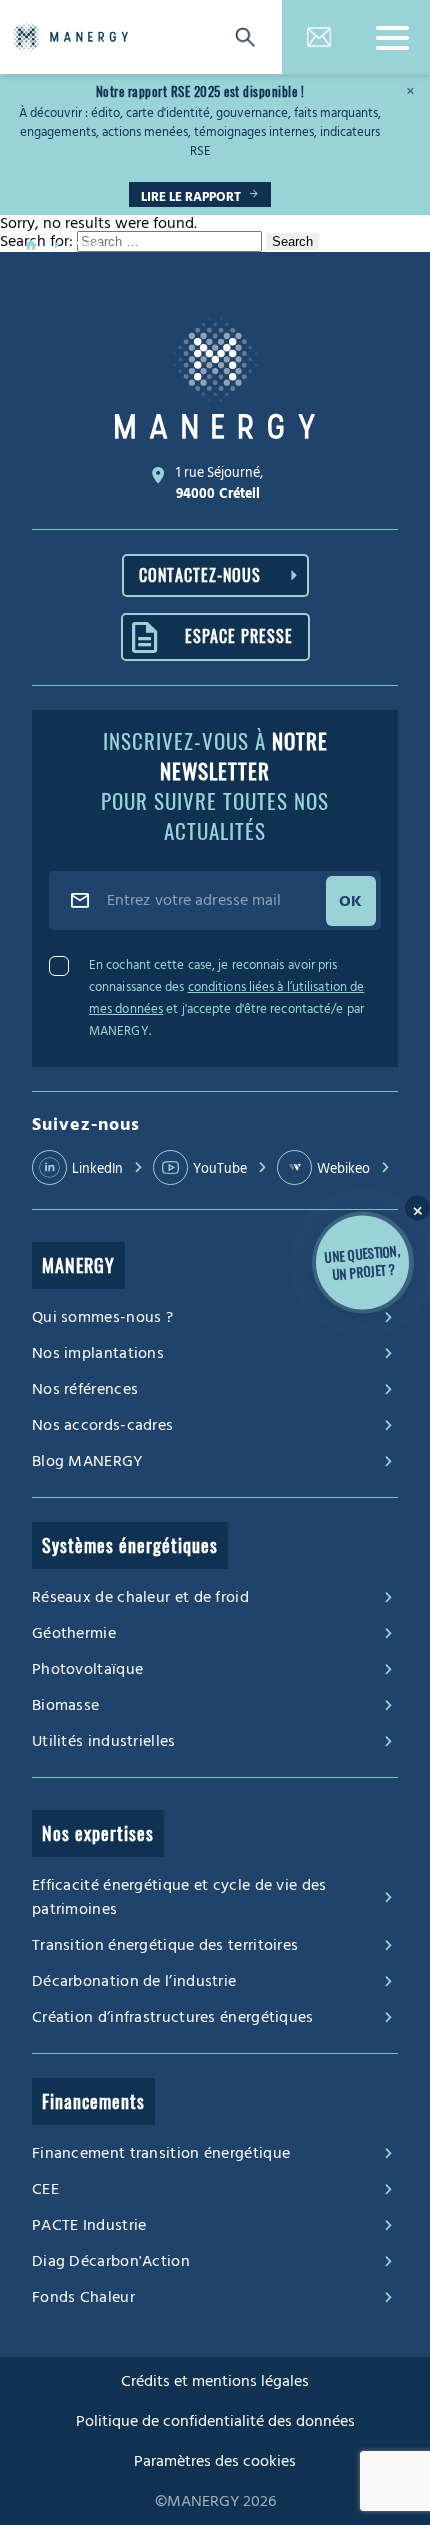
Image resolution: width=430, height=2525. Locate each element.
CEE (45, 2189)
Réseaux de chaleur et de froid (140, 1597)
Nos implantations (98, 1353)
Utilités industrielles (104, 1741)
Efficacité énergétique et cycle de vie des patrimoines (179, 1897)
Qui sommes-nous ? (102, 1317)
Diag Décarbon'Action (111, 2261)
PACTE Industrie (89, 2225)
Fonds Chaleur (83, 2297)
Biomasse (65, 1705)
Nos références (85, 1389)
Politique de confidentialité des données (215, 2421)
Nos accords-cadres (102, 1425)
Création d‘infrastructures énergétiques (173, 2017)
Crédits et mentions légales (215, 2381)
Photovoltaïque (87, 1669)
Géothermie (74, 1633)
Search (292, 241)
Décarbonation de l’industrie (134, 1981)
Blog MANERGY (87, 1461)
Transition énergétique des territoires (165, 1945)
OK (351, 901)
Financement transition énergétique (161, 2153)
